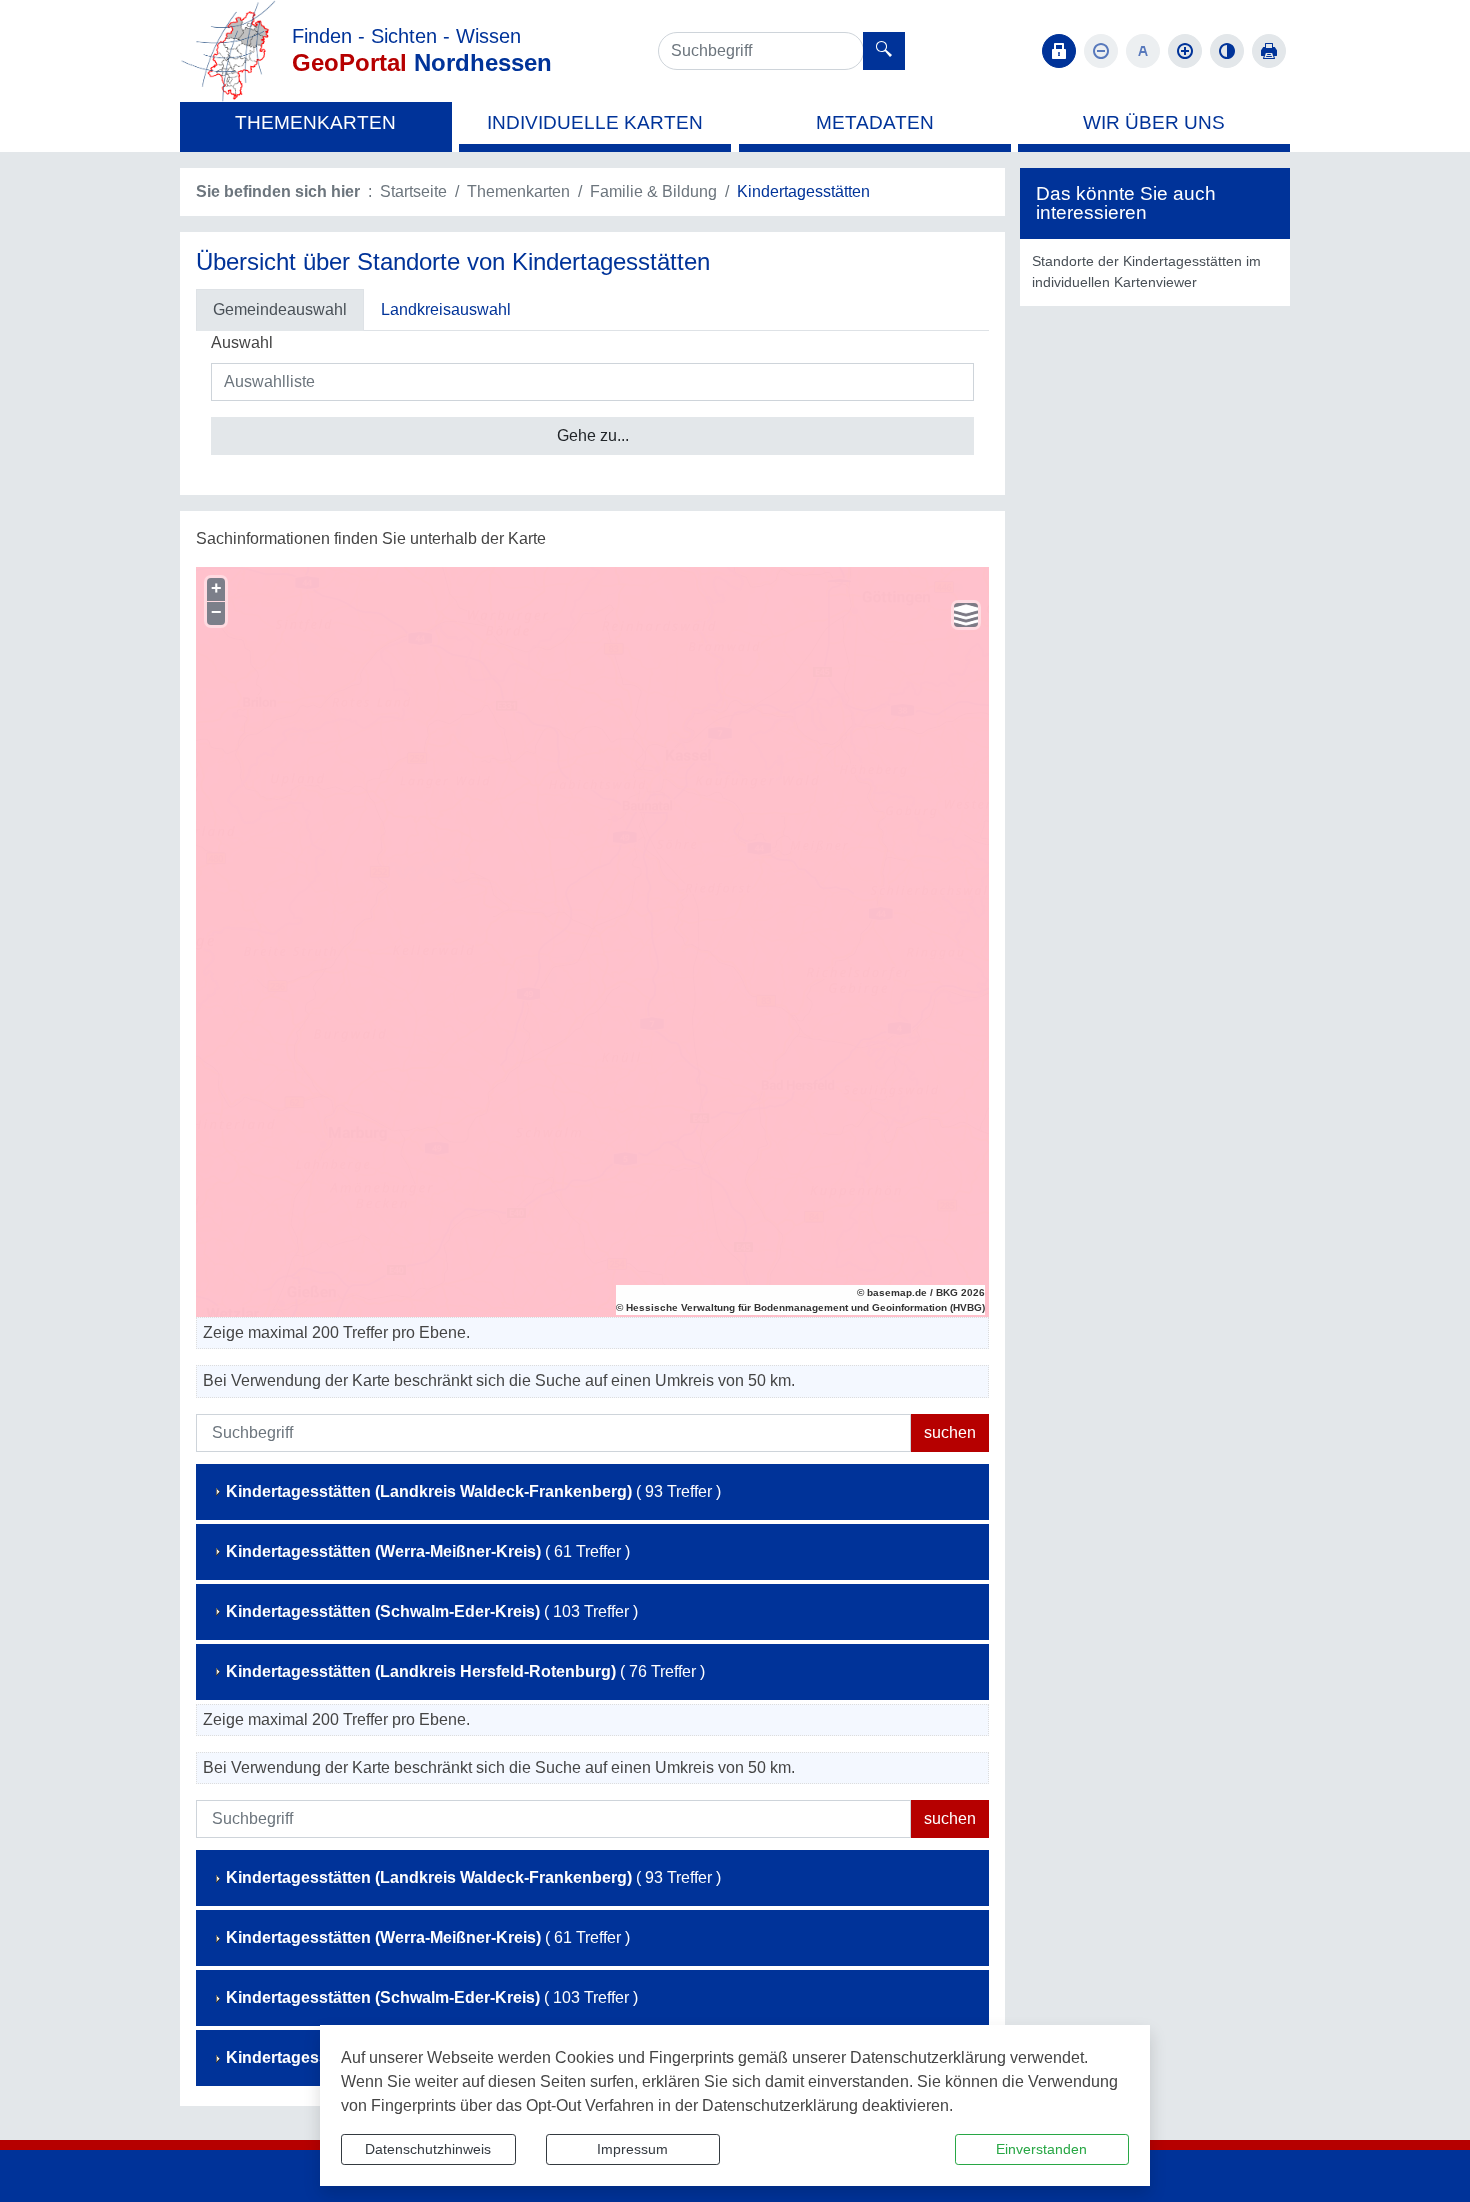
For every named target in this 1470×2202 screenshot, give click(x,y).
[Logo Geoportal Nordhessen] (228, 49)
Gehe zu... (593, 435)
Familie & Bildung (653, 191)
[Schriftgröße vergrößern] (1185, 51)
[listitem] (1155, 272)
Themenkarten (518, 191)
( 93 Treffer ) (473, 1491)
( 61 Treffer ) (428, 1551)
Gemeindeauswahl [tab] (280, 309)
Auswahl (242, 342)
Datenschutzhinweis (428, 2149)
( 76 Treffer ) (465, 1671)
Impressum (632, 2149)
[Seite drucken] (1269, 51)
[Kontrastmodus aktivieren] (1227, 51)
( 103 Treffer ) (432, 1611)
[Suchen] (884, 51)
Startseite (413, 191)
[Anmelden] (1059, 51)
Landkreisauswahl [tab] (446, 309)
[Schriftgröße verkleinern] (1101, 51)
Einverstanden (1041, 2149)
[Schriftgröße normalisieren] (1143, 51)
